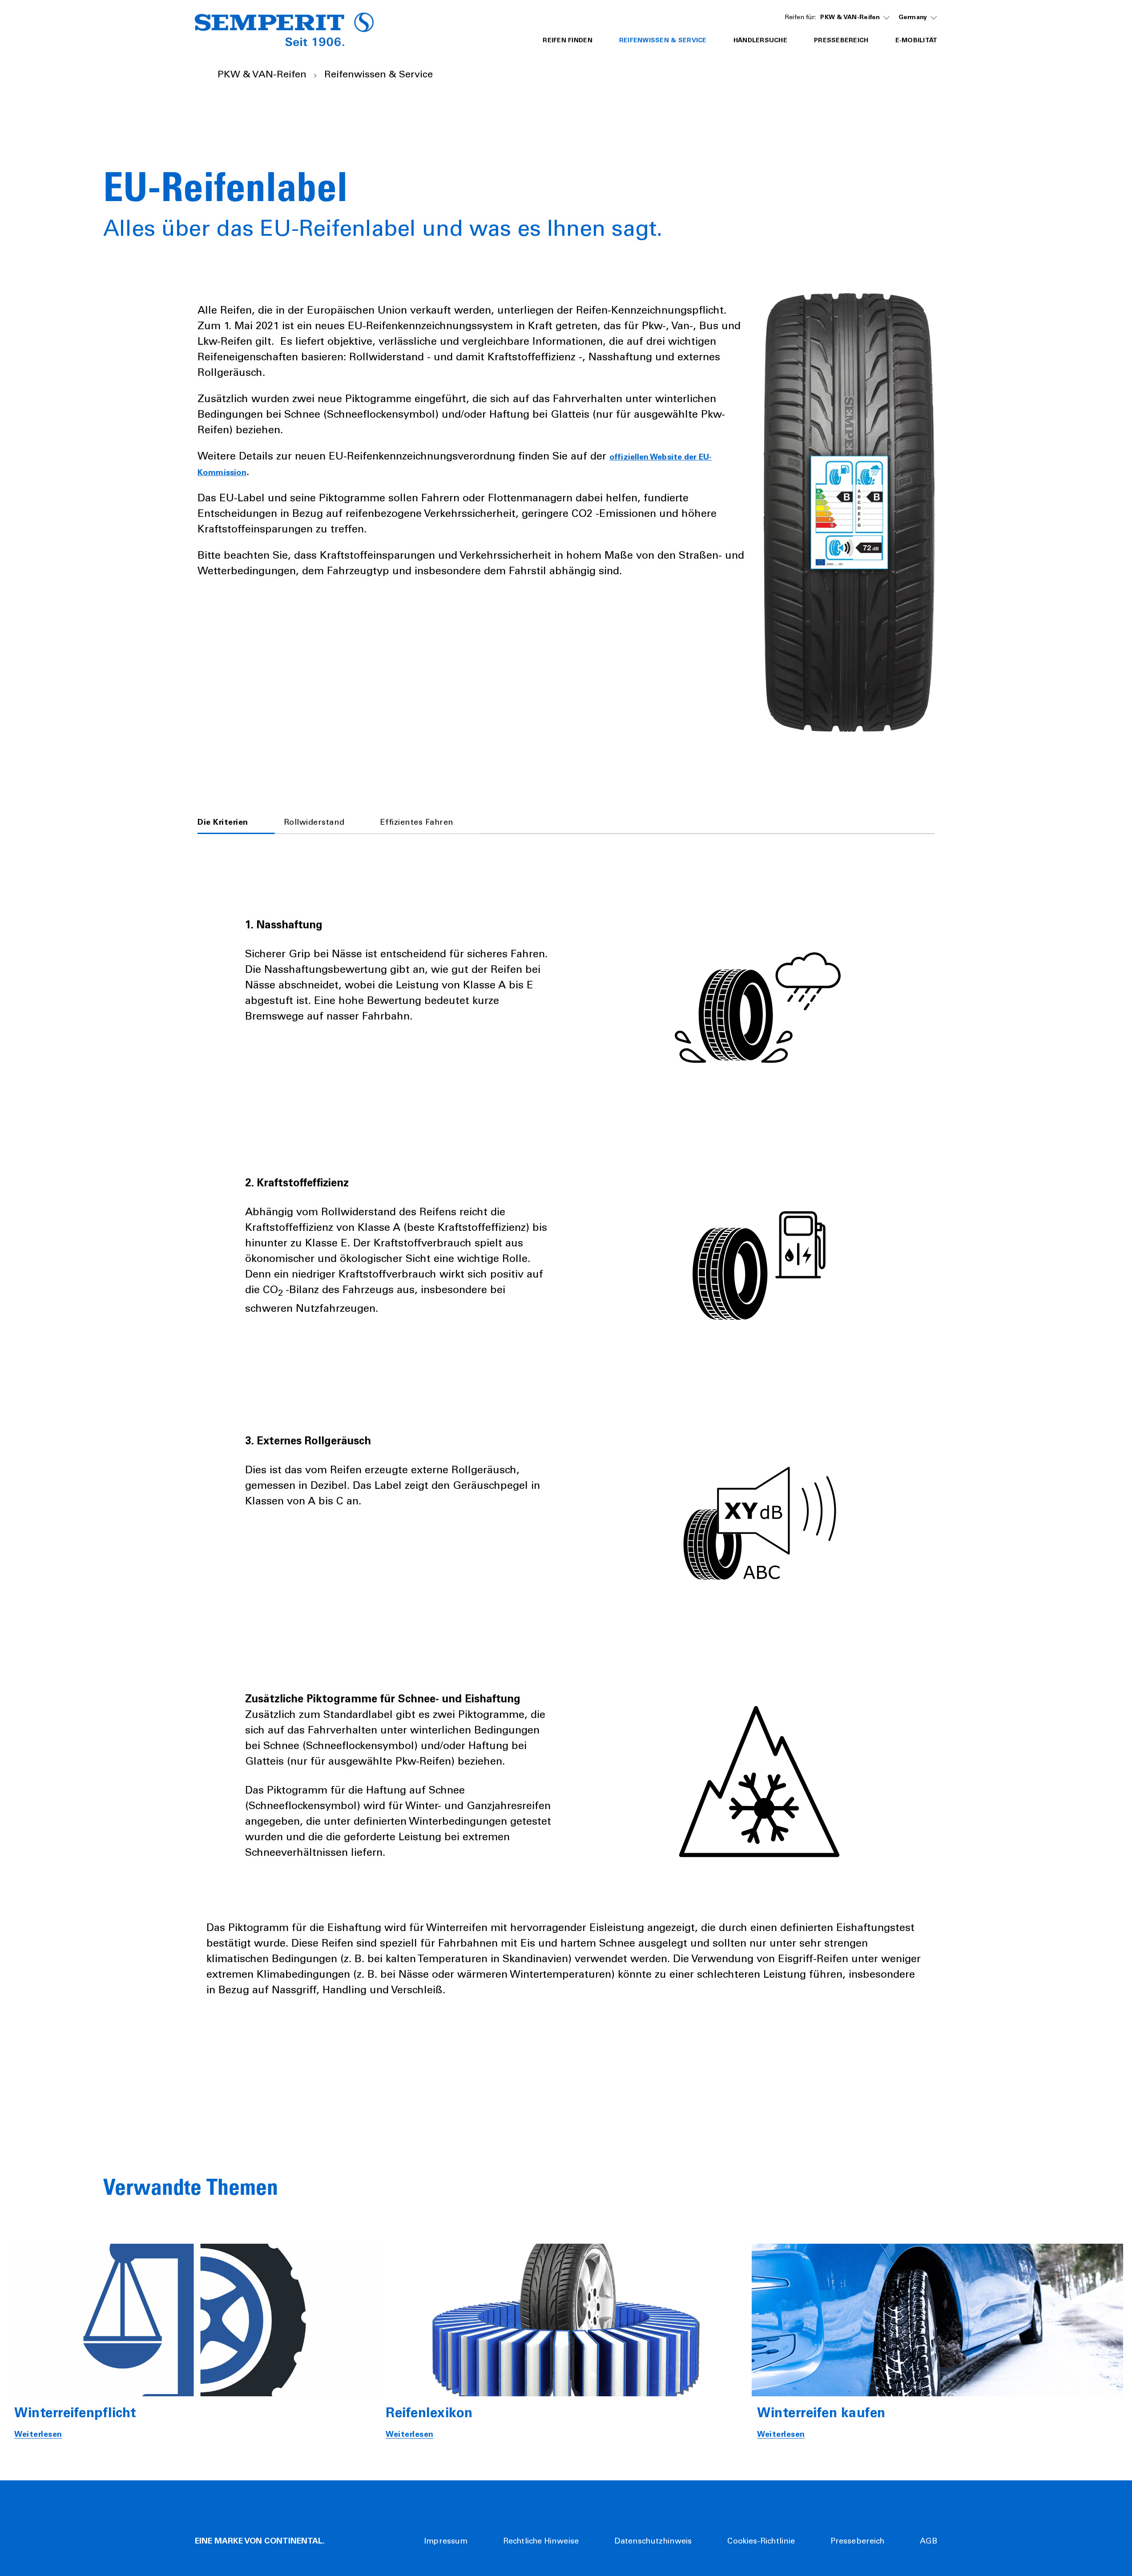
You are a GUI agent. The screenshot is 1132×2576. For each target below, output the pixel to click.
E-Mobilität (916, 41)
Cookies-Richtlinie (761, 2542)
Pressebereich (841, 41)
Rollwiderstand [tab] (314, 823)
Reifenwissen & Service (663, 41)
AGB (929, 2542)
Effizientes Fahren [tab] (417, 823)
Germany (913, 18)
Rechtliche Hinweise (541, 2542)
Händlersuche (760, 41)
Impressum (446, 2542)
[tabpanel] (566, 1444)
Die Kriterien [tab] (223, 823)
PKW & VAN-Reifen (850, 18)
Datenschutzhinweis (653, 2542)
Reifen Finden (568, 41)
